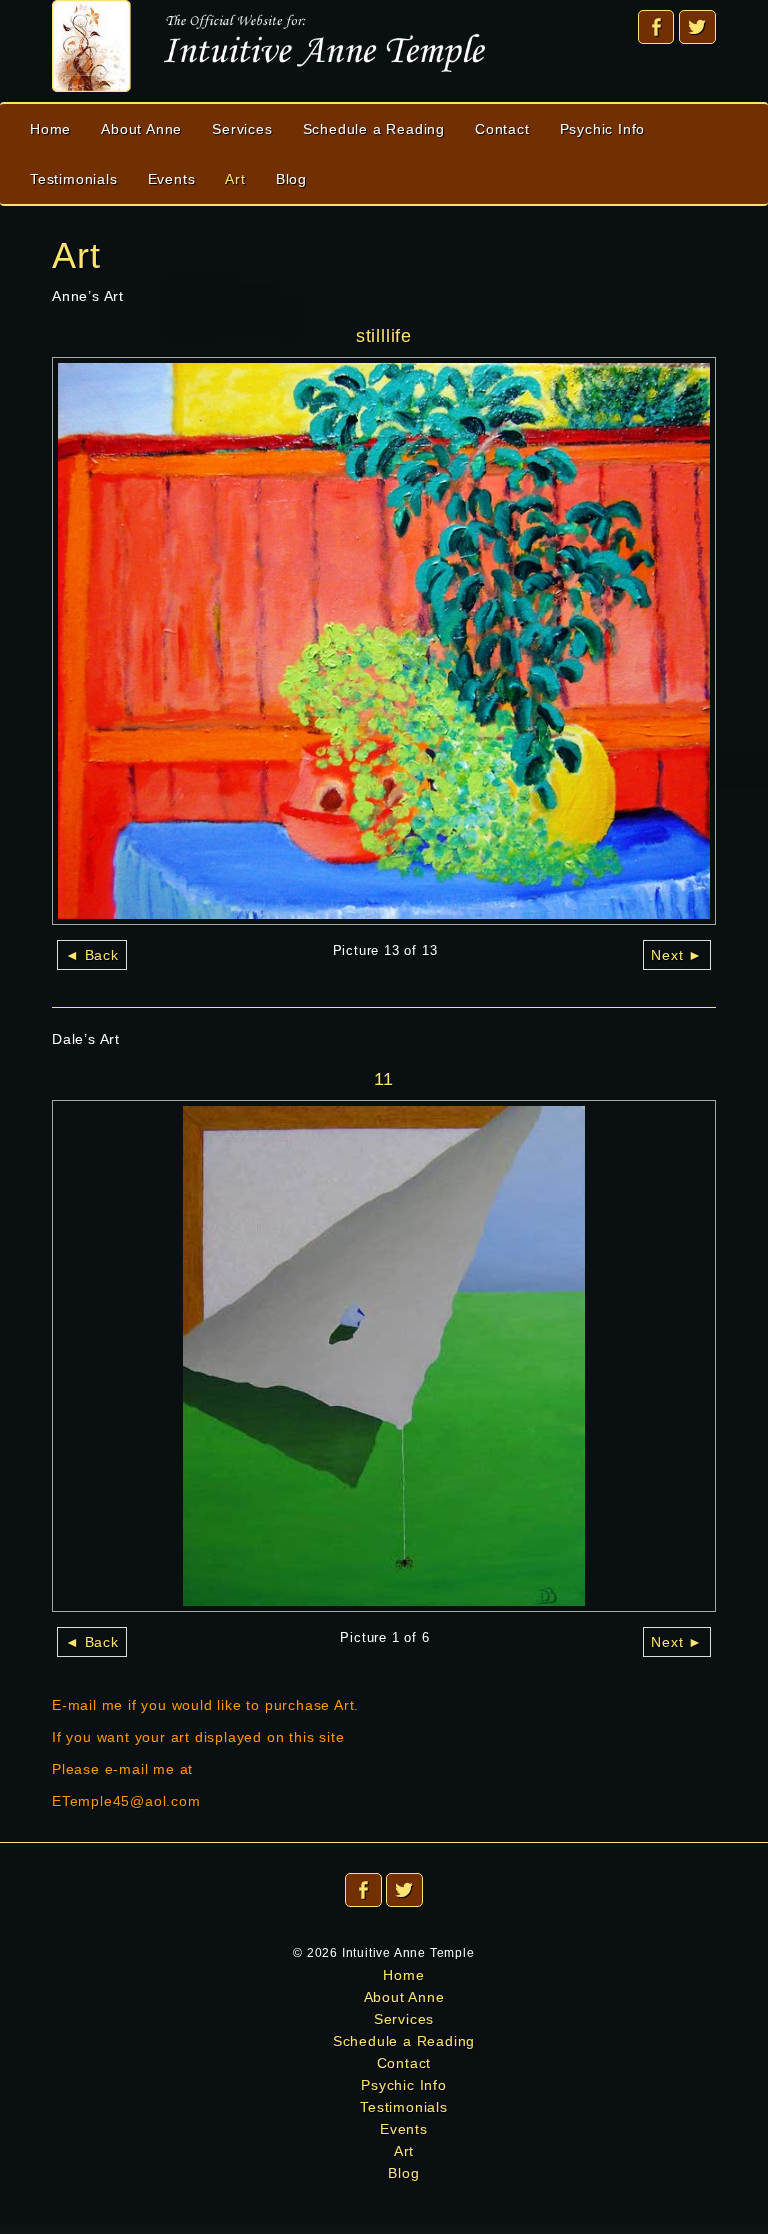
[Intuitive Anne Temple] (268, 45)
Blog (291, 179)
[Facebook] (656, 27)
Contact (502, 129)
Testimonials (74, 179)
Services (242, 129)
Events (172, 179)
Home (50, 129)
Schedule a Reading (374, 129)
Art (235, 179)
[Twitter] (697, 27)
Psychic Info (603, 129)
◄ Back (92, 955)
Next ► (677, 955)
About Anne (141, 129)
